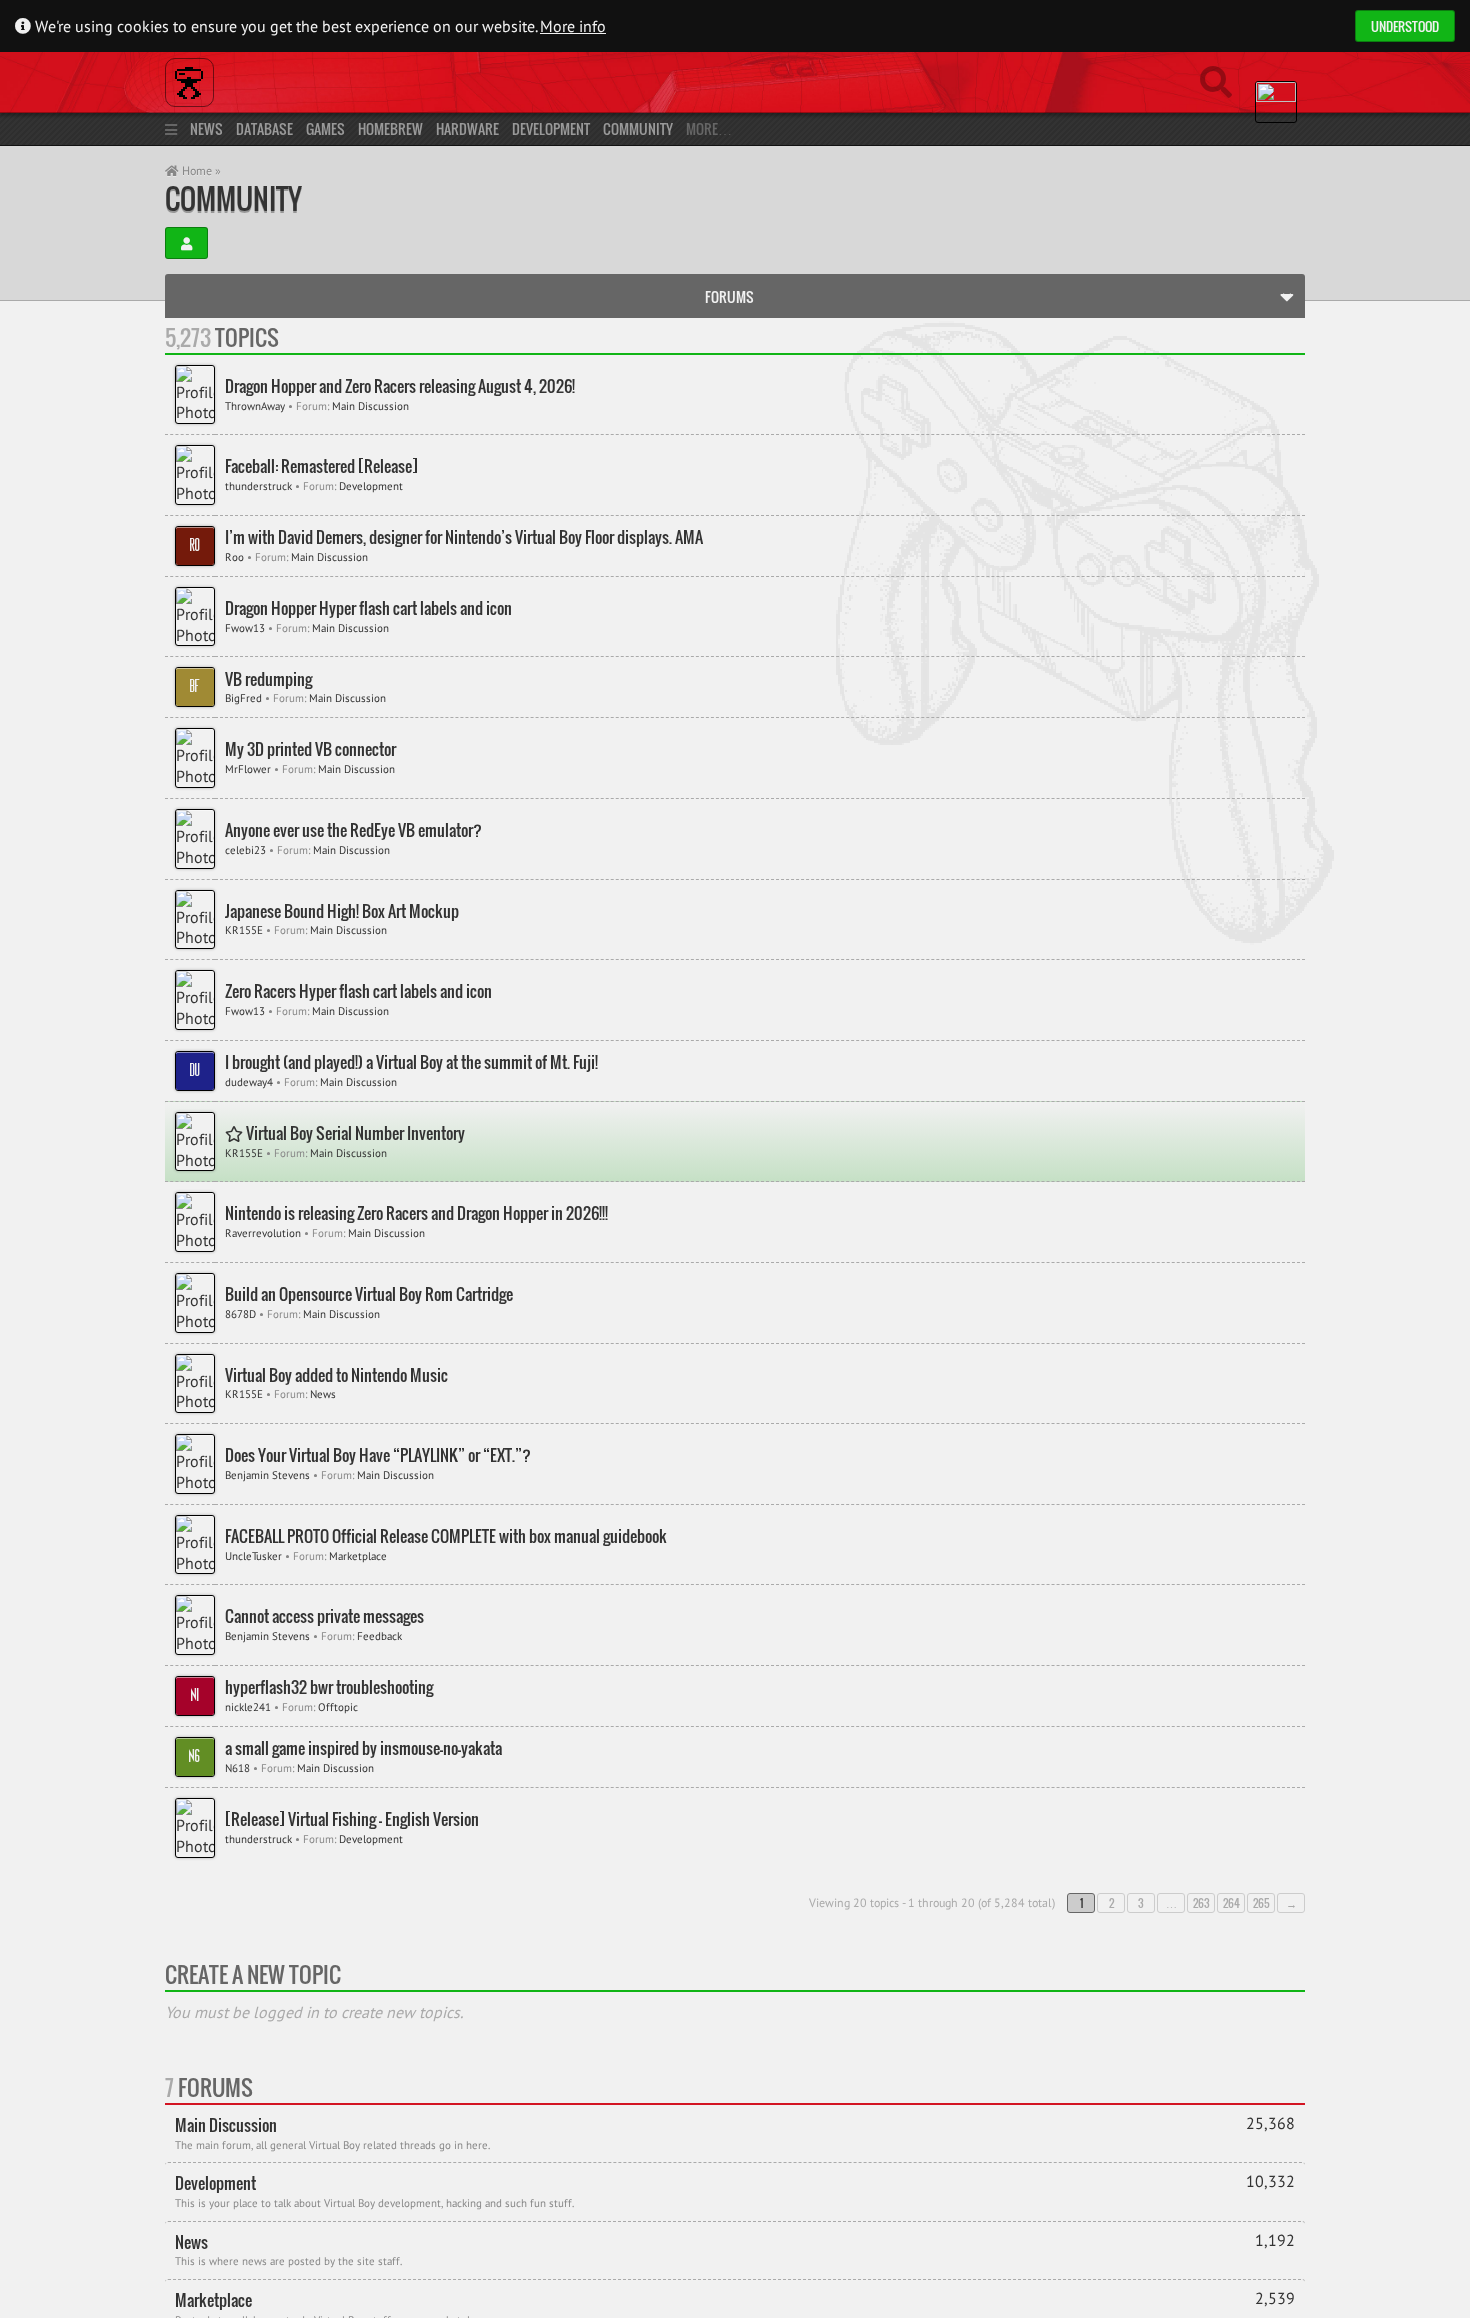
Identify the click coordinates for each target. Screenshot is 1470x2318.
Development (551, 128)
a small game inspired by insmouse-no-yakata (363, 1748)
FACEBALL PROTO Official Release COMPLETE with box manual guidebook (446, 1536)
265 (1261, 1903)
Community (638, 128)
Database (264, 128)
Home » (200, 170)
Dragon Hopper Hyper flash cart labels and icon (368, 608)
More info (573, 26)
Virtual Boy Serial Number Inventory (354, 1133)
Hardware (467, 128)
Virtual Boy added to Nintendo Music (336, 1375)
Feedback (379, 1636)
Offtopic (338, 1707)
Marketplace (358, 1556)
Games (325, 128)
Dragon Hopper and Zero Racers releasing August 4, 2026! (400, 386)
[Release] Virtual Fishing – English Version (352, 1819)
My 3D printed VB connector (310, 749)
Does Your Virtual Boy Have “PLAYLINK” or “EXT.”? (378, 1455)
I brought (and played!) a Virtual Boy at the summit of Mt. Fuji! (411, 1062)
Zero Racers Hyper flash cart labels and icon (358, 991)
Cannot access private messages (324, 1616)
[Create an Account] (186, 243)
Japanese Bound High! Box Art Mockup (342, 911)
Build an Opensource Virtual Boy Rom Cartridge (369, 1294)
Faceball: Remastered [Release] (321, 466)
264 (1231, 1903)
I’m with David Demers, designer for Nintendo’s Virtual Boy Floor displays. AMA (464, 537)
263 (1201, 1903)
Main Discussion (370, 406)
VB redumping (268, 679)
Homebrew (390, 128)
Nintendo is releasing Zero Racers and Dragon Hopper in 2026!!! (416, 1213)
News (206, 128)
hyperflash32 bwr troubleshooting (329, 1687)
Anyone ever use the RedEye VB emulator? (353, 830)
